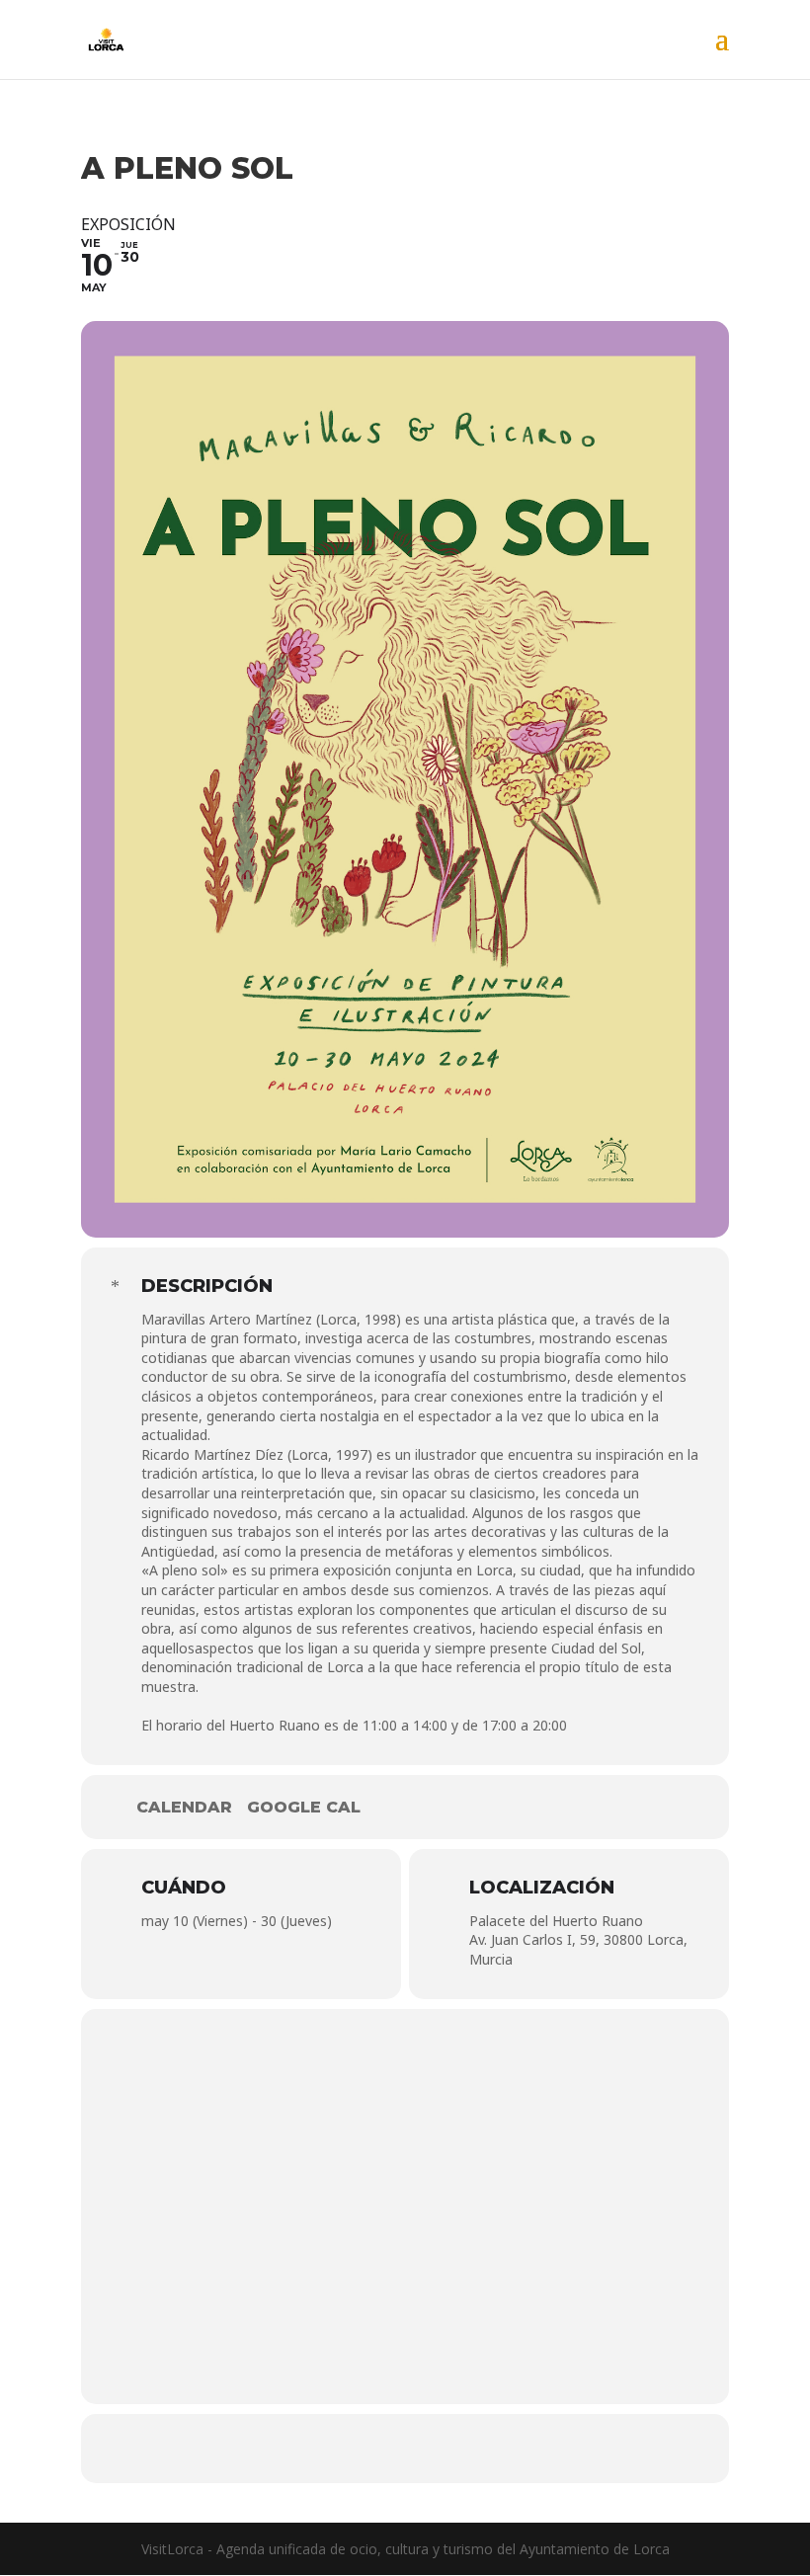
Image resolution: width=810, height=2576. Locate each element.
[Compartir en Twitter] (405, 2449)
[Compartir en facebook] (346, 2449)
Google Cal (304, 1807)
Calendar (184, 1807)
